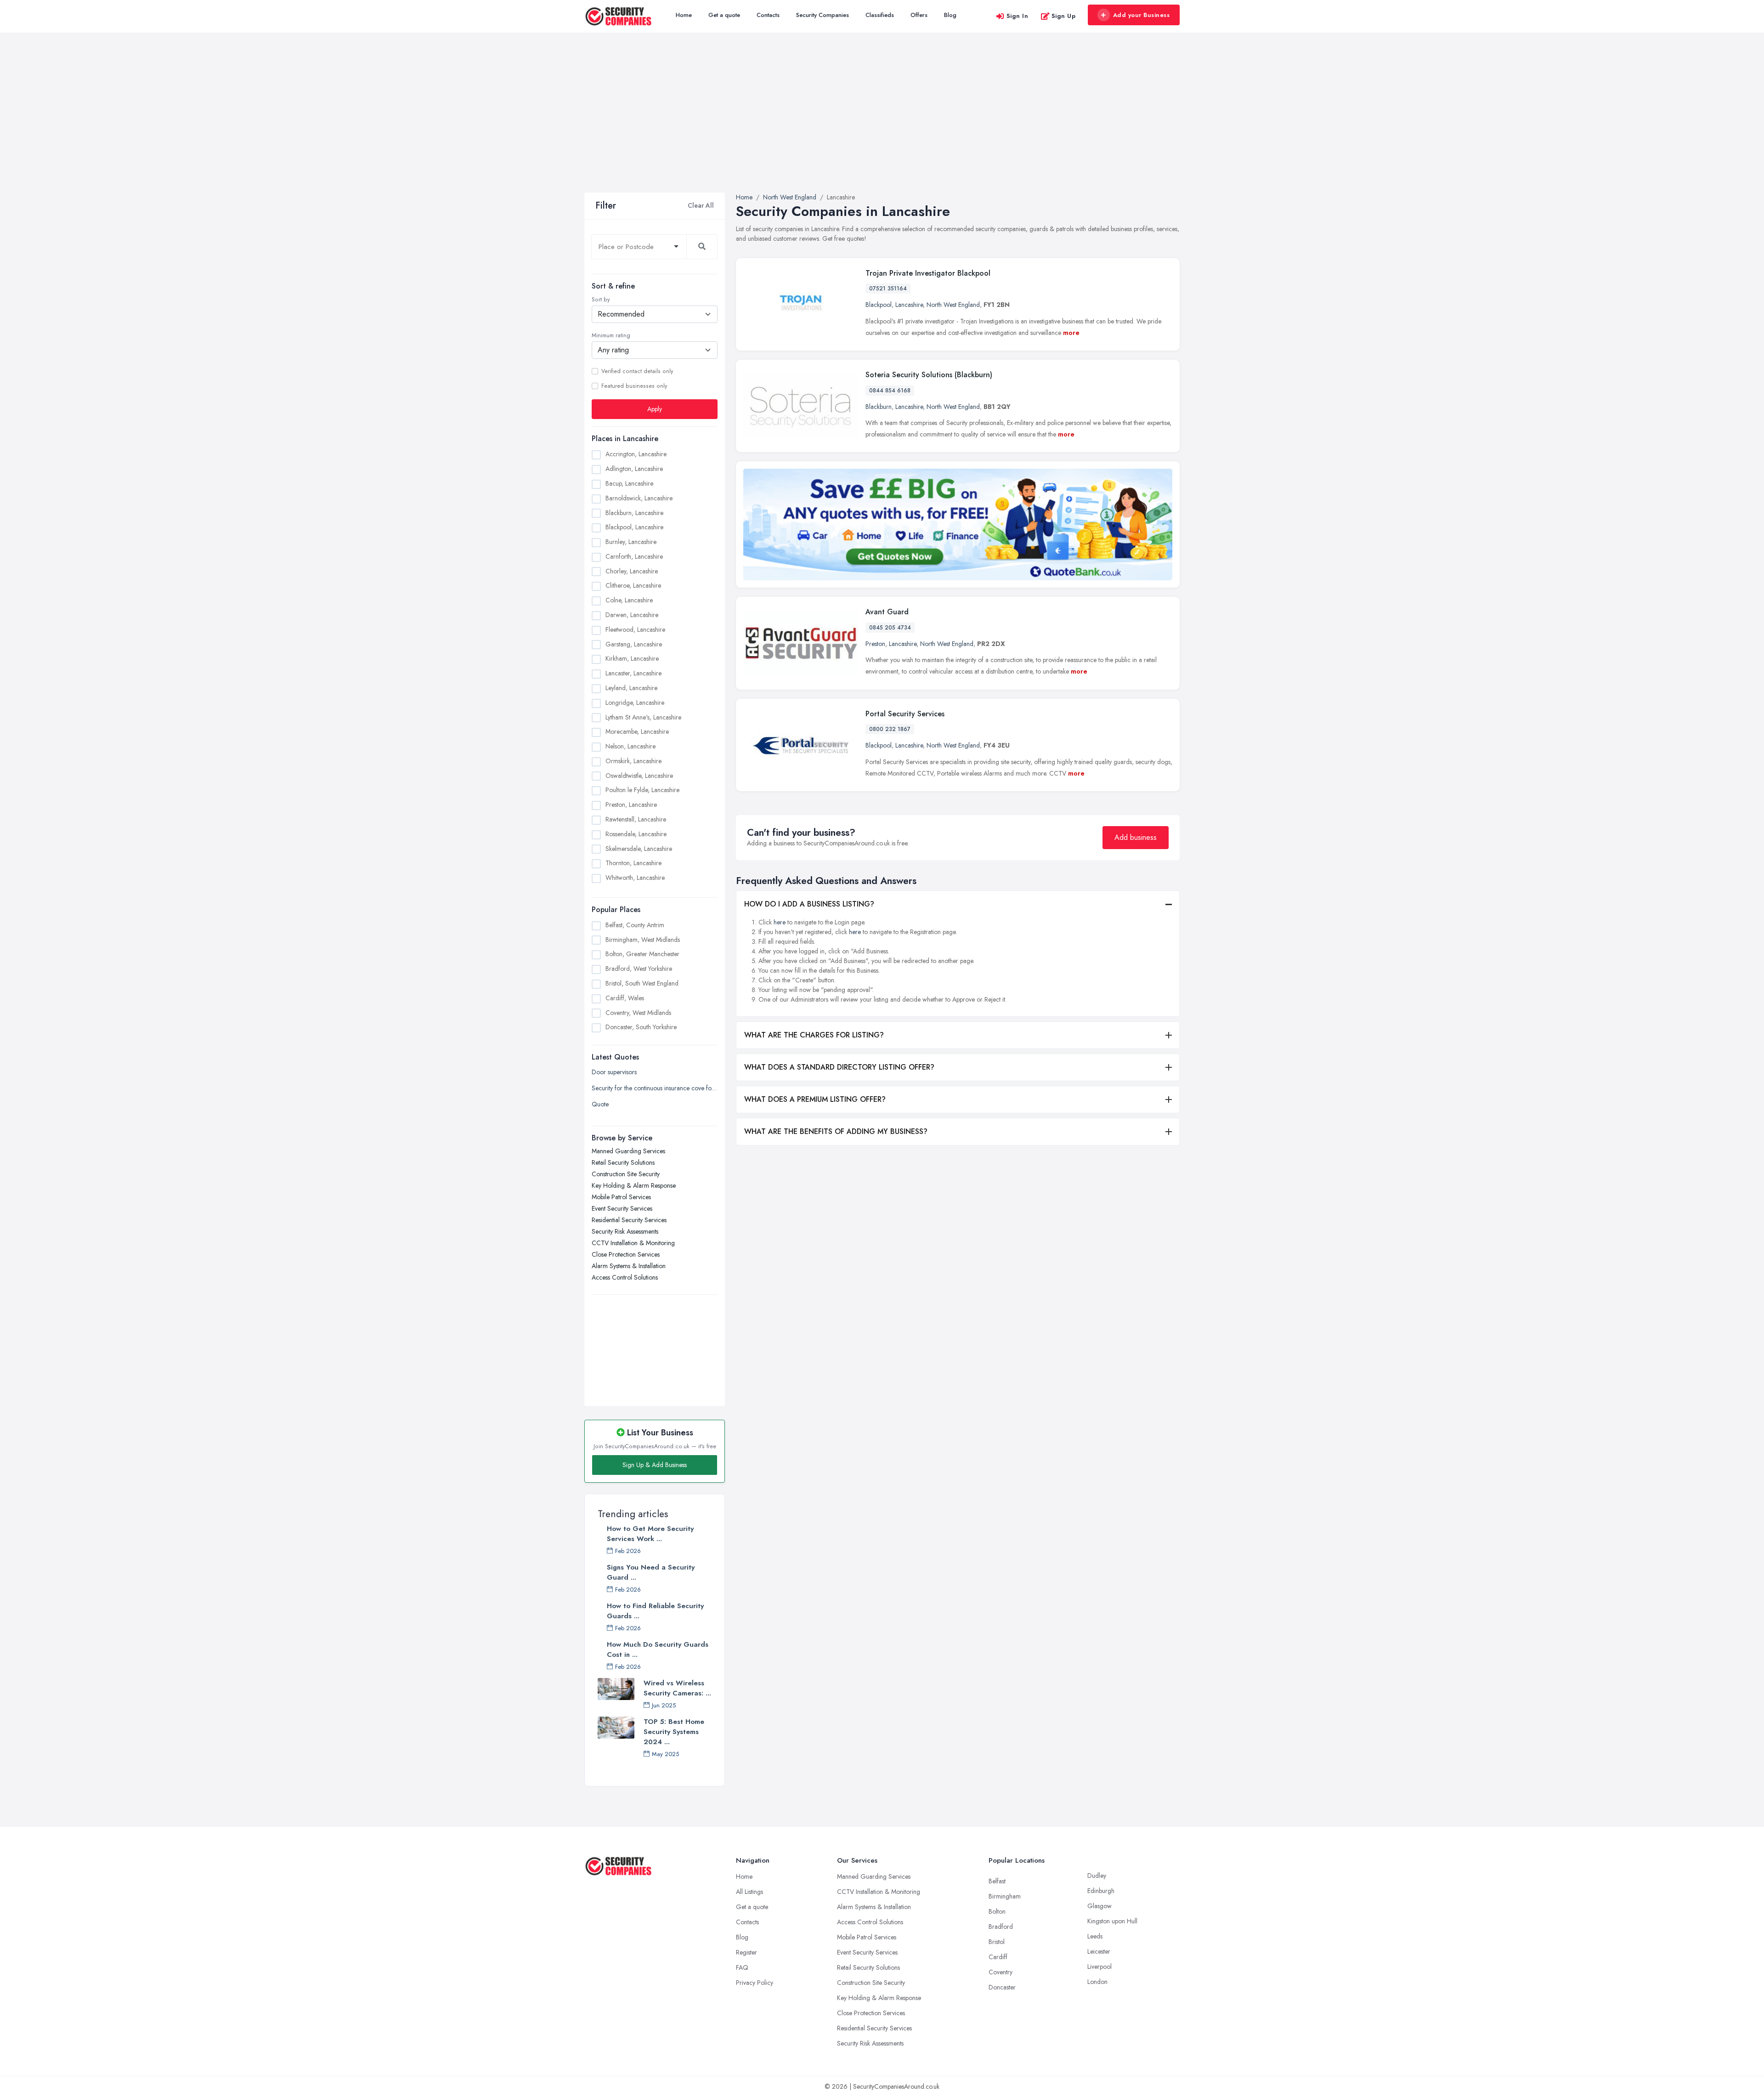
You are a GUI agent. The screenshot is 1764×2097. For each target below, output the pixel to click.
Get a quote (724, 15)
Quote (600, 1104)
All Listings (749, 1892)
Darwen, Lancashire (632, 615)
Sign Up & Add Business (655, 1465)
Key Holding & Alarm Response (634, 1185)
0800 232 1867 (890, 729)
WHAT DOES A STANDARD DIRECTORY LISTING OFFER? (839, 1067)
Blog (950, 15)
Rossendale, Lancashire (636, 834)
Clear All (701, 205)
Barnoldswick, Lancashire (639, 498)
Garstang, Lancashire (634, 644)
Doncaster (1002, 1987)
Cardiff (998, 1957)
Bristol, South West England (642, 983)
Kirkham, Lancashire (632, 658)
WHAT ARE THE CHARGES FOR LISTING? (814, 1035)
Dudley (1097, 1876)
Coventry (1001, 1972)
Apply (655, 409)
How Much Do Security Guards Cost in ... (658, 1649)
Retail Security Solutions (623, 1162)
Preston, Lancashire (631, 805)
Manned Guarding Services (628, 1151)
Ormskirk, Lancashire (633, 761)
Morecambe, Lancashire (637, 731)
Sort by (601, 300)
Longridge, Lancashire (635, 703)
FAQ (742, 1967)
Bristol (997, 1942)
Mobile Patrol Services (621, 1197)
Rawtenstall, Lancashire (636, 819)
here (780, 922)
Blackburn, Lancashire (634, 513)
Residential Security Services (629, 1220)
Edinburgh (1101, 1891)
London (1097, 1982)
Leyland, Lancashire (631, 688)
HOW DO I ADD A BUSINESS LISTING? (809, 904)
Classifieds (880, 15)
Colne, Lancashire (629, 600)
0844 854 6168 (890, 391)
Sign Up (1064, 16)
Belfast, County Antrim (635, 925)
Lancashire (909, 305)
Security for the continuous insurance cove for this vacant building (655, 1088)
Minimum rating (611, 335)
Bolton (997, 1911)
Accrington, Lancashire (636, 454)
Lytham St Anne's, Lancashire (643, 717)
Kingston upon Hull (1112, 1921)
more (1071, 333)
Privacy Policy (755, 1983)
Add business (1136, 837)
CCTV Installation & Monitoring (633, 1243)
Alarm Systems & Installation (629, 1266)
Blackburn (879, 407)
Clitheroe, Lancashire (633, 585)
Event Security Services (622, 1208)
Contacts (768, 15)
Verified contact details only (637, 371)
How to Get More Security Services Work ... (650, 1534)
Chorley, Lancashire (632, 571)
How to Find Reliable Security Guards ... (655, 1611)
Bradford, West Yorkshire (639, 969)
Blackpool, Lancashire (634, 527)
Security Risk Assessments (625, 1231)
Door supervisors (614, 1072)
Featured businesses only (634, 386)
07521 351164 (888, 289)
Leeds (1095, 1936)
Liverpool (1100, 1967)
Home (684, 15)
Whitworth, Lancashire (635, 878)
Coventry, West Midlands (638, 1013)
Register (746, 1952)
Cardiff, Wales (625, 998)
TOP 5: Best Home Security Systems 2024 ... (674, 1732)
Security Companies (823, 15)
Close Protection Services (626, 1254)
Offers (919, 15)
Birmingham (1005, 1896)
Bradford (1001, 1927)
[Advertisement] (882, 124)
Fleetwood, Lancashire (635, 629)
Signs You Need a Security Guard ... (651, 1572)
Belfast (997, 1881)
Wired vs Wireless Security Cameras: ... (677, 1688)
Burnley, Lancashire (631, 542)
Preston (875, 644)
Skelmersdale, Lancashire (639, 849)
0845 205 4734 (890, 628)
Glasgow (1100, 1906)
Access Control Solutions (625, 1277)
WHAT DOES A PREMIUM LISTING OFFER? (815, 1099)
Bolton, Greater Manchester (642, 954)
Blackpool (879, 305)
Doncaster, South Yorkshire (641, 1027)
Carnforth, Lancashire (634, 556)
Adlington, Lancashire (634, 469)
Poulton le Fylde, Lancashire (642, 790)
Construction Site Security (626, 1174)
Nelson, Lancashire (630, 746)
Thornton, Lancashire (633, 863)
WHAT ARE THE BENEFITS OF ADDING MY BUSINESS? (836, 1131)
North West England (953, 305)
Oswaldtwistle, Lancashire (639, 776)
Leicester (1099, 1951)
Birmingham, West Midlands (643, 940)
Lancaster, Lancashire (633, 673)
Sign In (1018, 16)
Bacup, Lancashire (629, 483)
